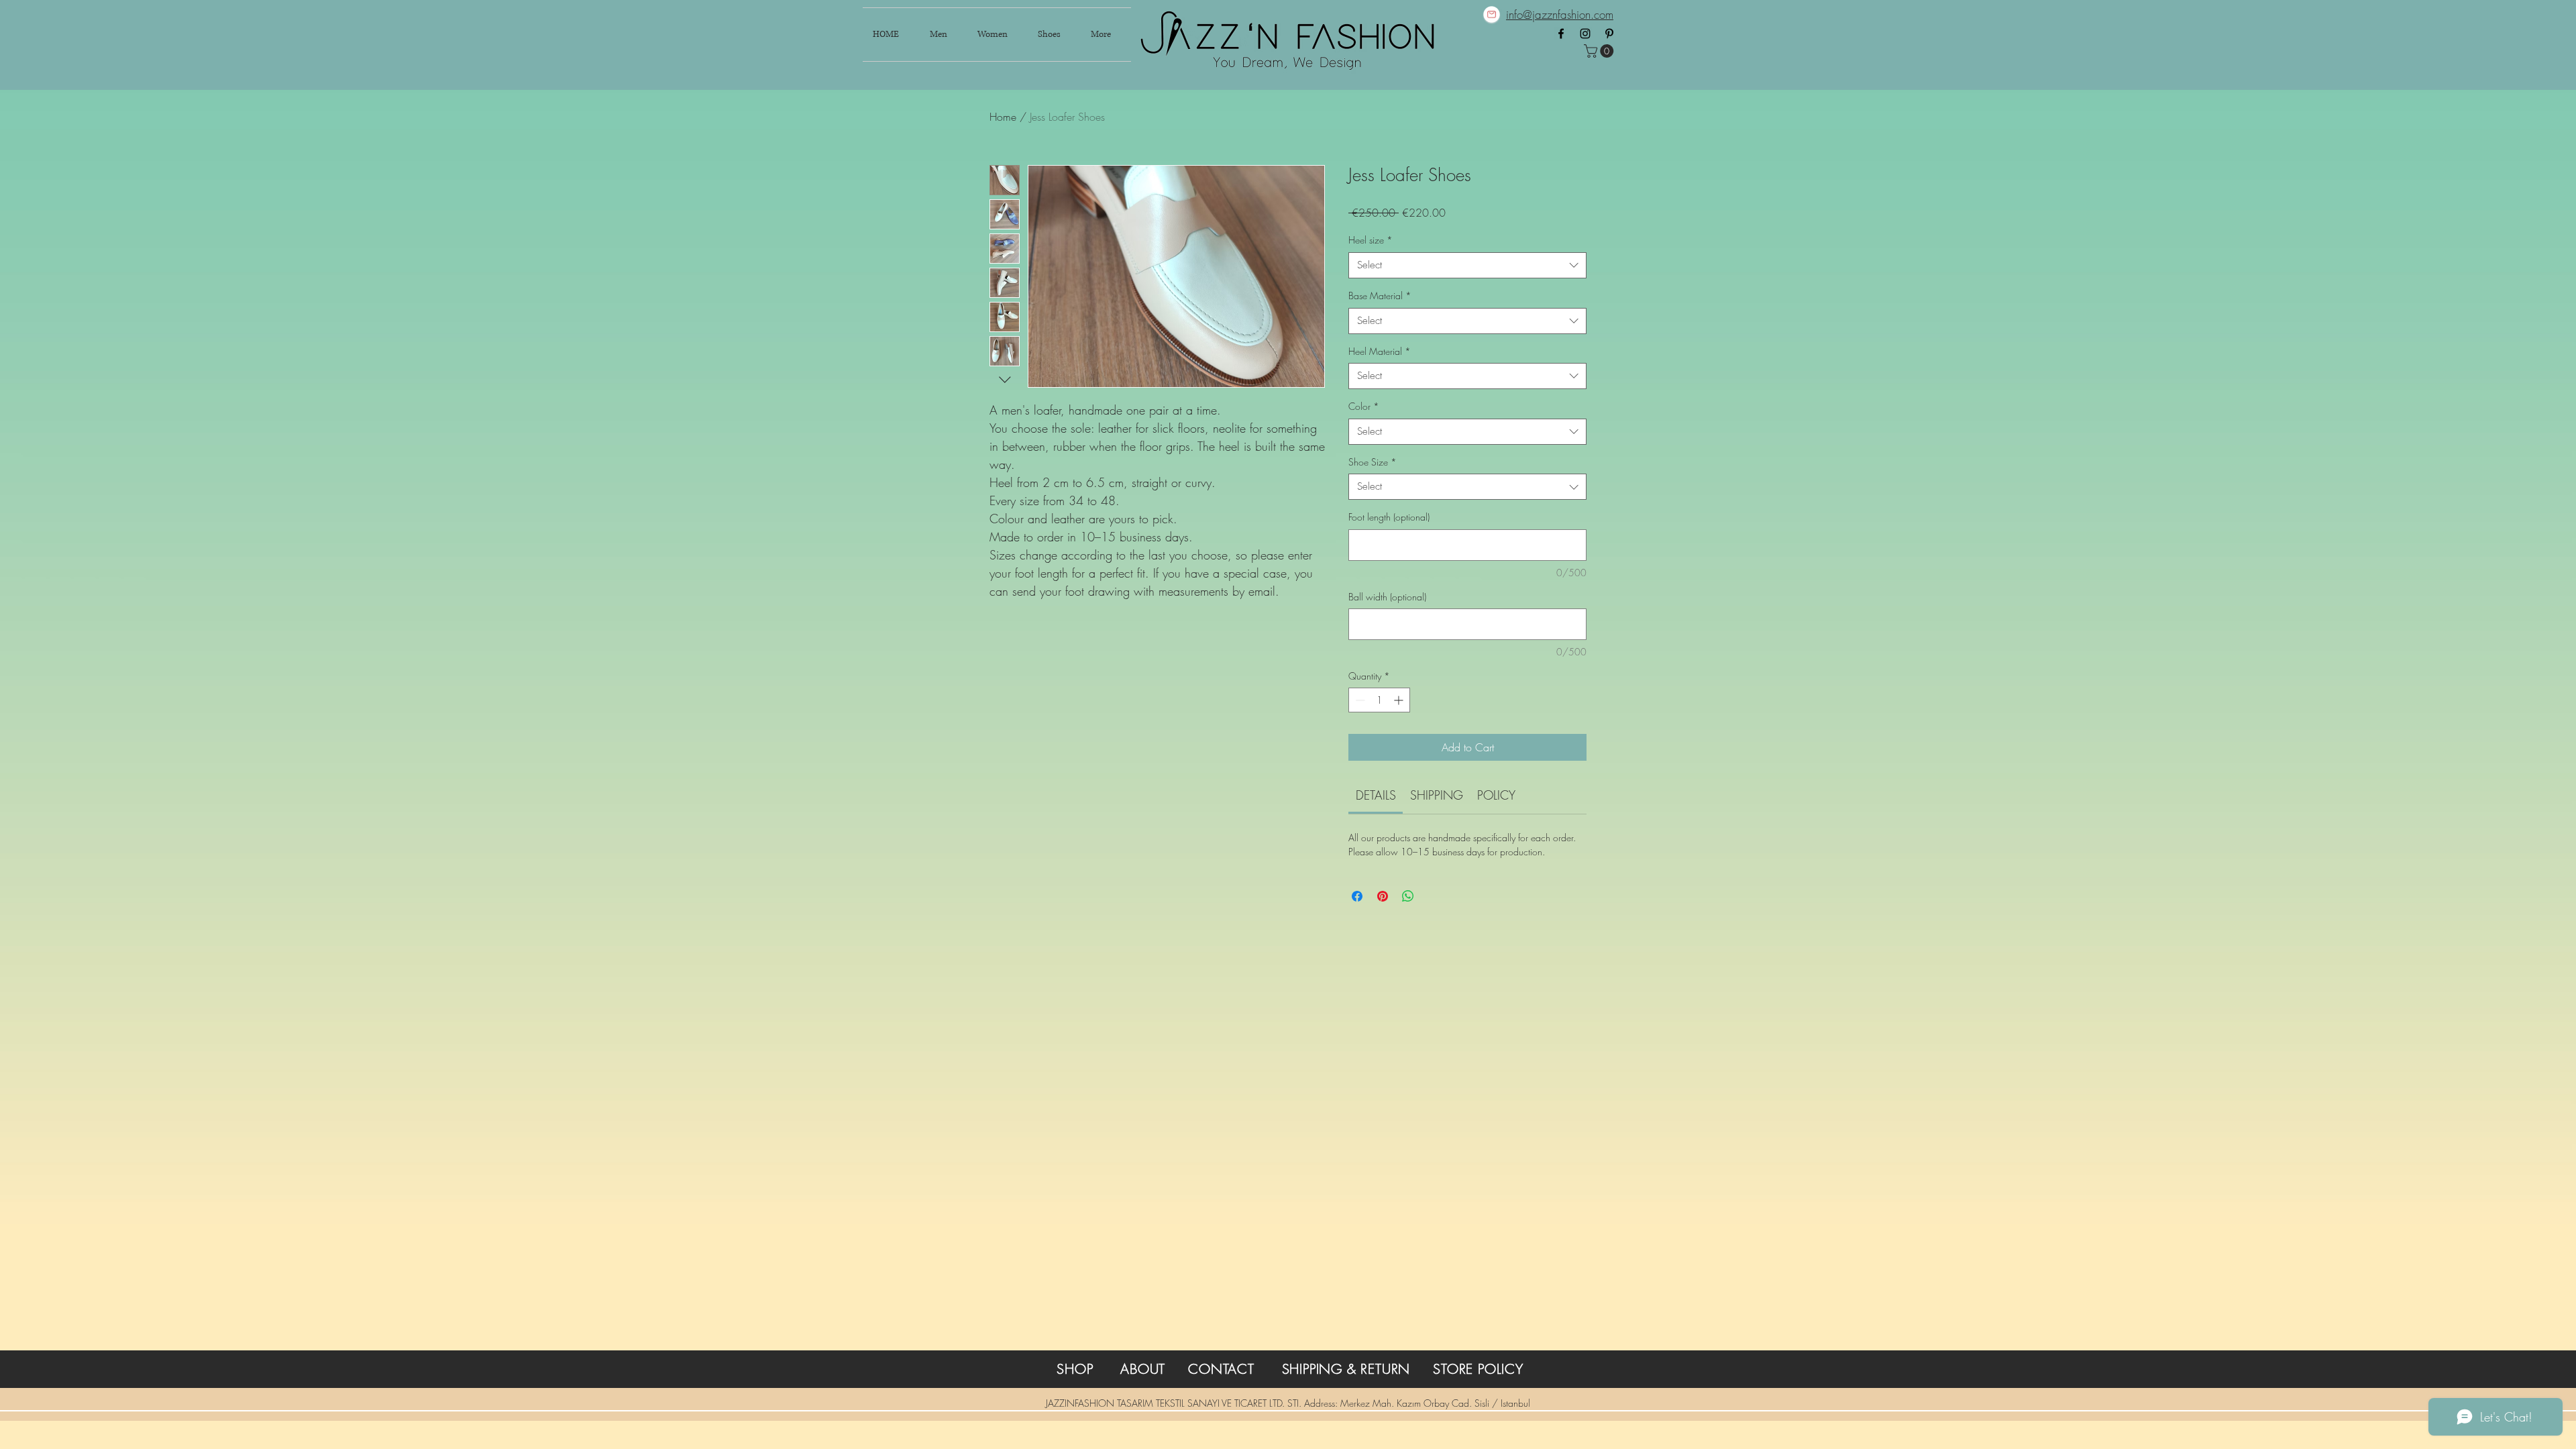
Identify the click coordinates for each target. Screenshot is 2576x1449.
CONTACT (1221, 1369)
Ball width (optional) (1387, 597)
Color (1364, 406)
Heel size (1371, 240)
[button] (1600, 51)
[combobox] (1467, 265)
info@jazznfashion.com (1560, 14)
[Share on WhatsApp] (1408, 896)
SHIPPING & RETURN (1346, 1369)
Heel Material (1380, 351)
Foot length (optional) (1389, 517)
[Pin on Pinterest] (1383, 896)
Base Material (1380, 296)
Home (1003, 117)
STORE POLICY (1478, 1369)
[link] (1376, 795)
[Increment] (1400, 700)
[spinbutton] (1379, 700)
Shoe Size (1373, 462)
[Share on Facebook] (1357, 896)
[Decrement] (1359, 700)
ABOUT (1143, 1369)
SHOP (1075, 1369)
